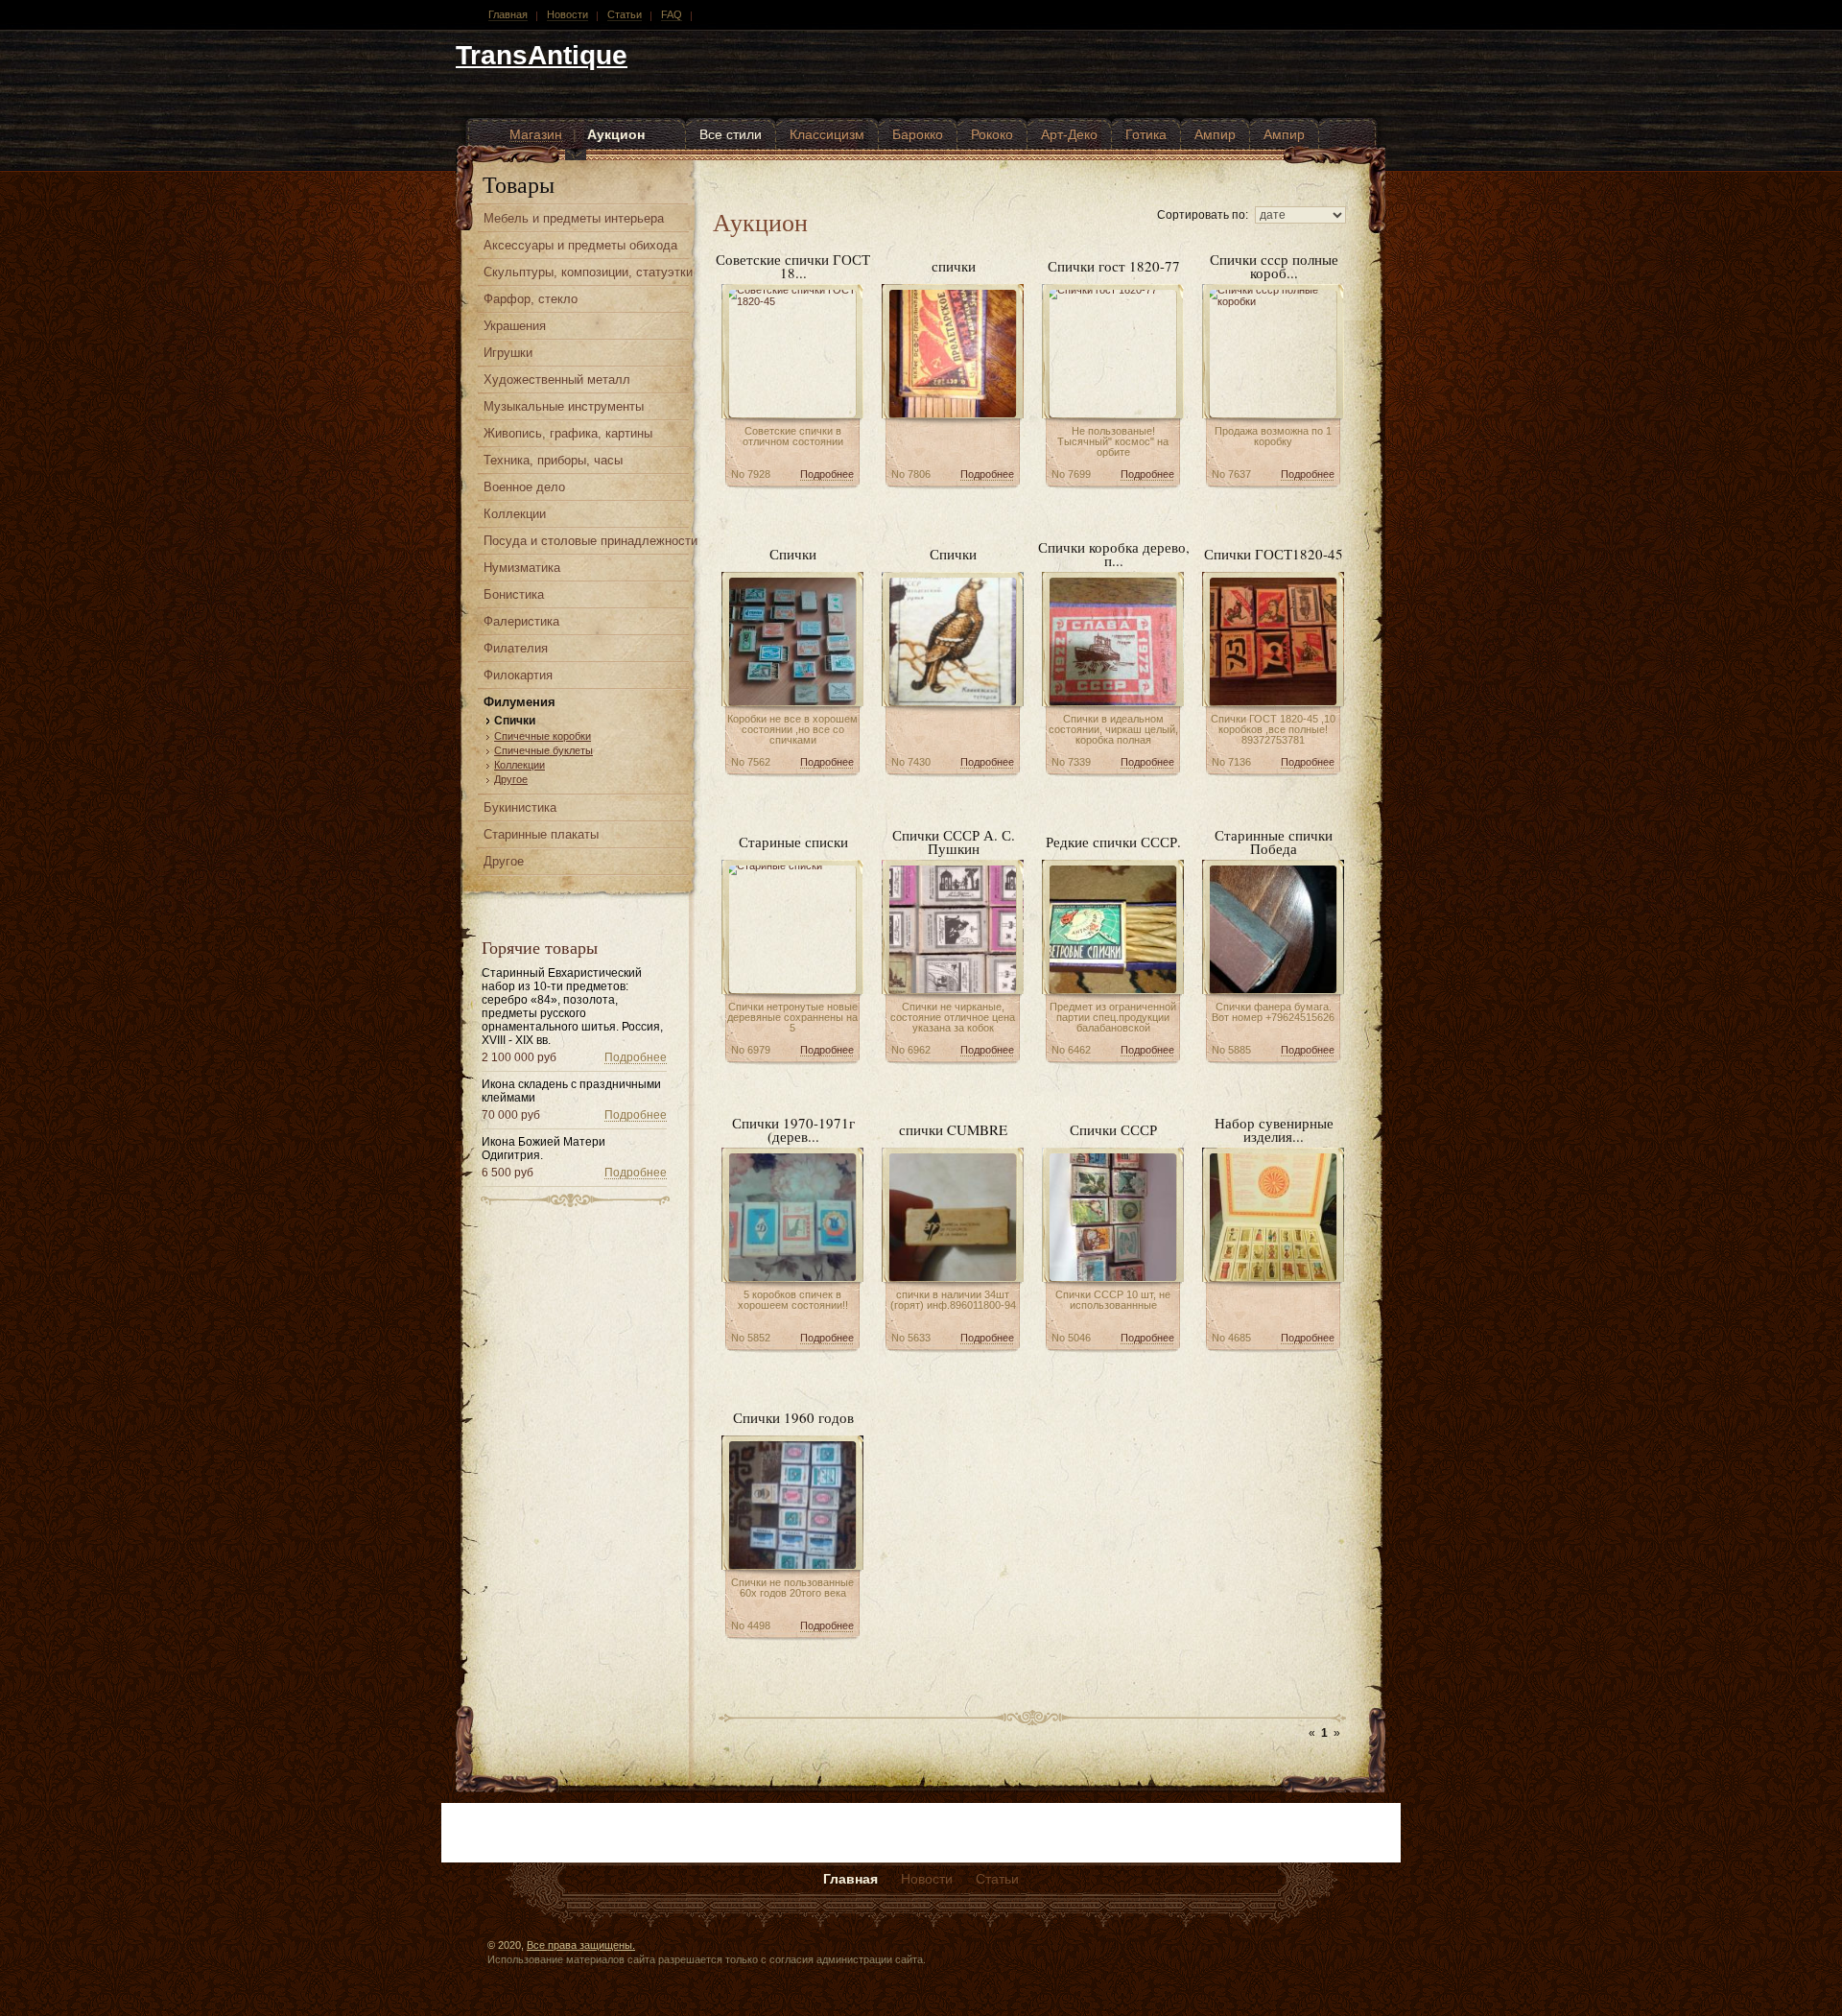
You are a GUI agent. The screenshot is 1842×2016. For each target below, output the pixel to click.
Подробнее (636, 1057)
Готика (1146, 134)
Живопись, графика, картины (568, 433)
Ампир (1215, 134)
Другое (511, 779)
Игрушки (508, 353)
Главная (508, 14)
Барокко (918, 134)
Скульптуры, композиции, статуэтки (588, 272)
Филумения (520, 702)
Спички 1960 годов (793, 1417)
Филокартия (518, 675)
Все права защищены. (581, 1945)
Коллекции (515, 514)
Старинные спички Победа (1274, 842)
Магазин (536, 134)
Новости (567, 14)
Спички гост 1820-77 (1114, 266)
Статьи (625, 14)
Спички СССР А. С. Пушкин (954, 842)
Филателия (516, 648)
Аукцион (616, 134)
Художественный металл (557, 379)
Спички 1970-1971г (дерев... (793, 1129)
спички (954, 266)
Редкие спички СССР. (1113, 842)
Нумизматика (522, 568)
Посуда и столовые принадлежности (590, 541)
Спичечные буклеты (543, 750)
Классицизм (827, 134)
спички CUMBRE (953, 1129)
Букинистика (520, 807)
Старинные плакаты (541, 834)
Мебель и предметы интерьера (574, 218)
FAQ (672, 14)
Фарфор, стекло (531, 299)
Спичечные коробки (543, 736)
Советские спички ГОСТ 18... (793, 266)
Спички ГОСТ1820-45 (1274, 554)
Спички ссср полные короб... (1274, 266)
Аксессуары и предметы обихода (580, 245)
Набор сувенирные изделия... (1274, 1129)
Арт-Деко (1069, 134)
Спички (515, 721)
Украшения (515, 326)
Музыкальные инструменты (564, 406)
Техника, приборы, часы (553, 460)
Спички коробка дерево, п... (1114, 554)
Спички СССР (1113, 1129)
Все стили (731, 134)
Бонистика (514, 594)
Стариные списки (793, 842)
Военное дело (524, 487)
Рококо (992, 134)
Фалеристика (521, 621)
